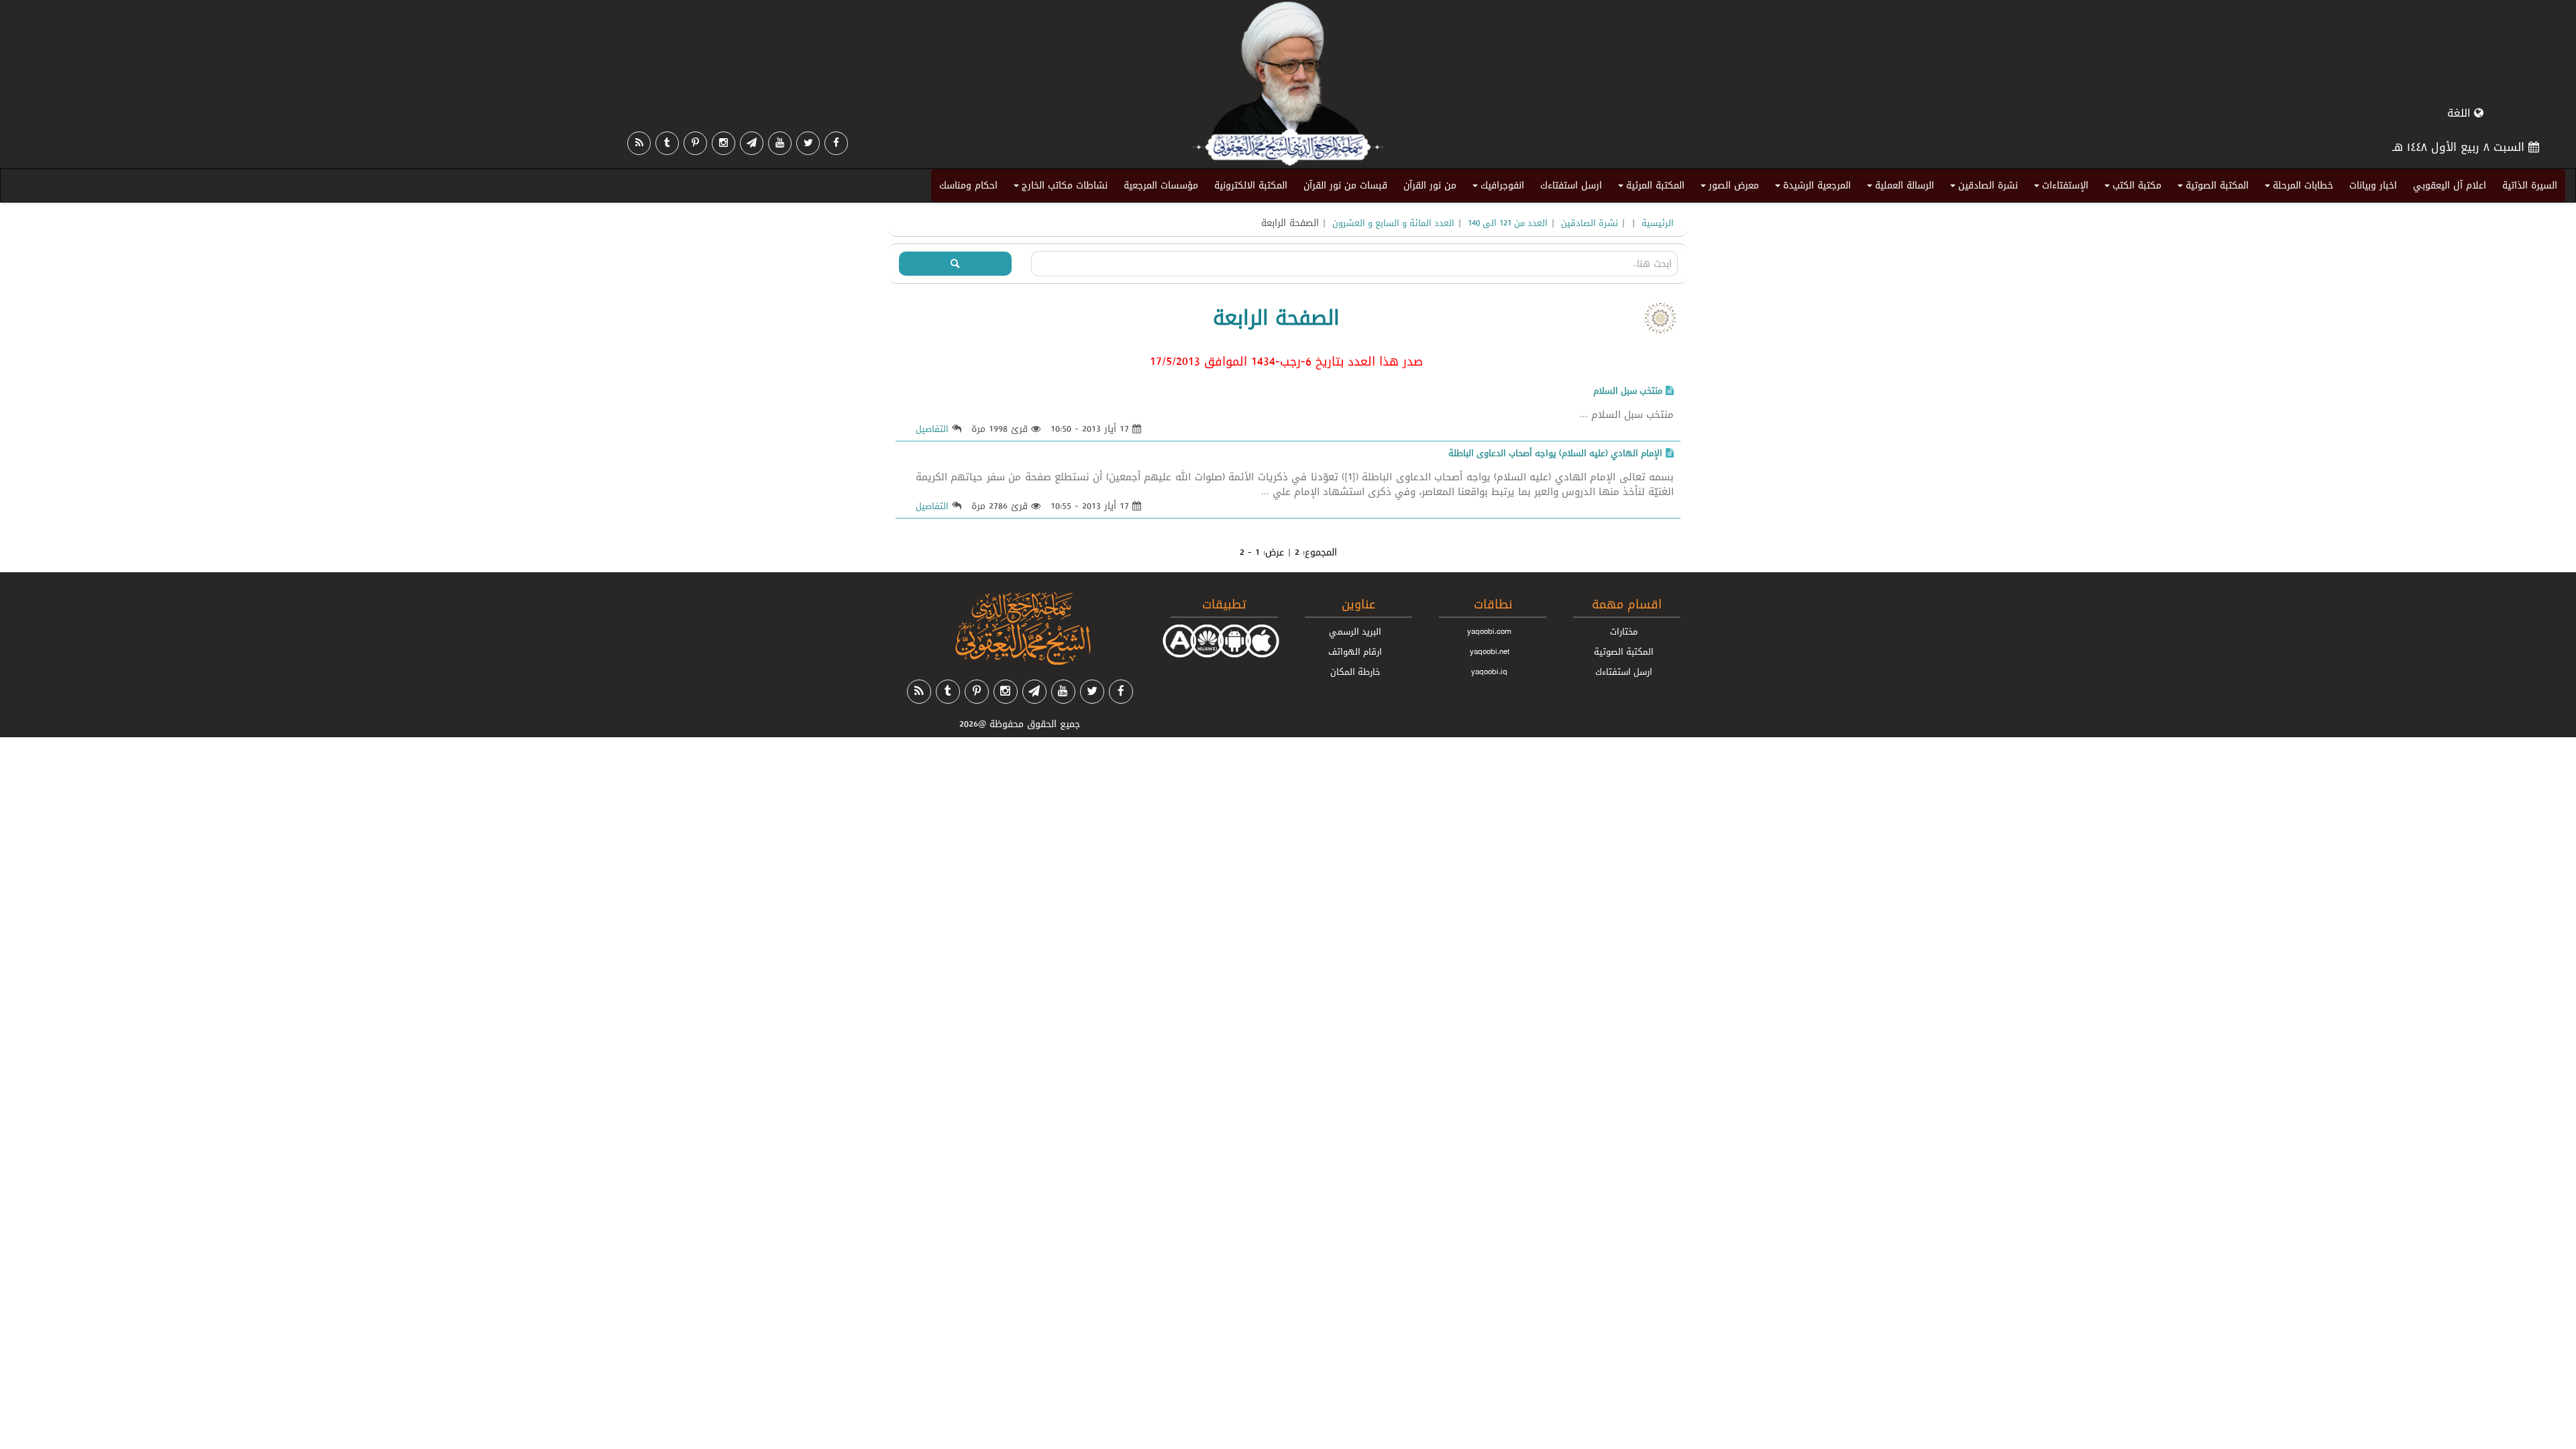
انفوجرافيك (1496, 188)
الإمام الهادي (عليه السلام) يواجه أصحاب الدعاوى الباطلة (1555, 453)
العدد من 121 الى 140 (1508, 223)
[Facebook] (836, 143)
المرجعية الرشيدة (1811, 188)
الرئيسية (1658, 223)
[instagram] (723, 143)
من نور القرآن (1430, 185)
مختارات (1624, 631)
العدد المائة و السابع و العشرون (1393, 223)
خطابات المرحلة (2297, 188)
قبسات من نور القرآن (1345, 185)
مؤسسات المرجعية (1161, 185)
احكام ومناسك (968, 185)
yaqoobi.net (1490, 651)
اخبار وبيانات (2373, 185)
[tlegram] (752, 143)
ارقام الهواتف (1355, 651)
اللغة (2461, 113)
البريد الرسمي (1355, 631)
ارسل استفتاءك (1571, 185)
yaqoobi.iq (1489, 672)
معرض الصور (1728, 188)
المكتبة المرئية (1649, 188)
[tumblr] (667, 143)
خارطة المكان (1355, 672)
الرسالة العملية (1898, 188)
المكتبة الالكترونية (1251, 185)
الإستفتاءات (2059, 188)
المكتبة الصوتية (2211, 188)
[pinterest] (695, 143)
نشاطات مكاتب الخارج (1059, 188)
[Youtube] (780, 143)
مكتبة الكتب (2131, 188)
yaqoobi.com (1489, 631)
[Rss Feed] (639, 143)
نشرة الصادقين (1982, 188)
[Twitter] (808, 143)
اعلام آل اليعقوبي (2450, 185)
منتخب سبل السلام (1628, 390)
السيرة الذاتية (2530, 185)
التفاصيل (932, 429)
